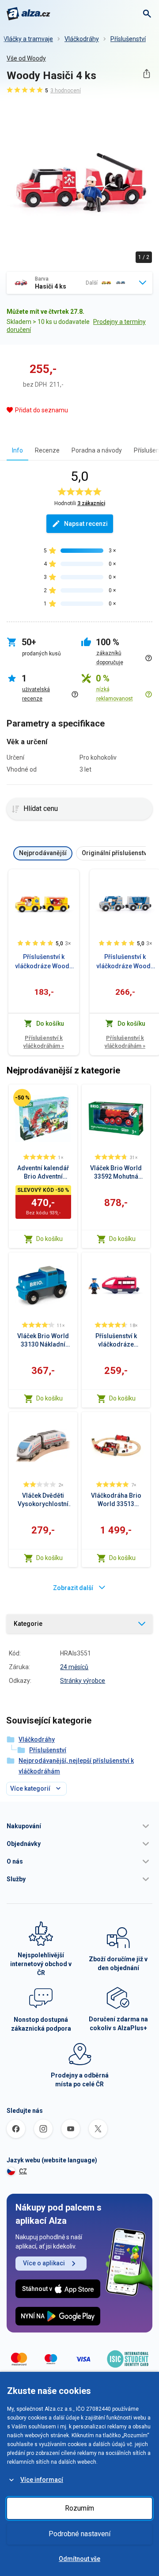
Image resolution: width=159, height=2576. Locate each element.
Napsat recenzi (86, 524)
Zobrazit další (73, 1588)
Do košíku (49, 1239)
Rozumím (79, 2508)
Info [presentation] (17, 450)
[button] (79, 1826)
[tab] (17, 450)
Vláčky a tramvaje (28, 39)
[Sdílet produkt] (146, 74)
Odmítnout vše (79, 2559)
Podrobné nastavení (79, 2534)
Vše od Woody (26, 58)
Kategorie (28, 1624)
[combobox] (79, 283)
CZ (23, 2171)
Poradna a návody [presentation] (97, 450)
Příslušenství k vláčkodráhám (44, 1042)
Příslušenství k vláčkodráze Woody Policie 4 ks (125, 962)
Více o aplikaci (44, 2263)
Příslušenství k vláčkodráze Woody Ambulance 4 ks (44, 962)
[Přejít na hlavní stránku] (28, 14)
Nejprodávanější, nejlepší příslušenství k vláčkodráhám (76, 1766)
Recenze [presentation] (47, 450)
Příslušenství (128, 39)
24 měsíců (74, 1667)
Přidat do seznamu (42, 410)
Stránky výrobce (83, 1681)
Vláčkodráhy (82, 39)
